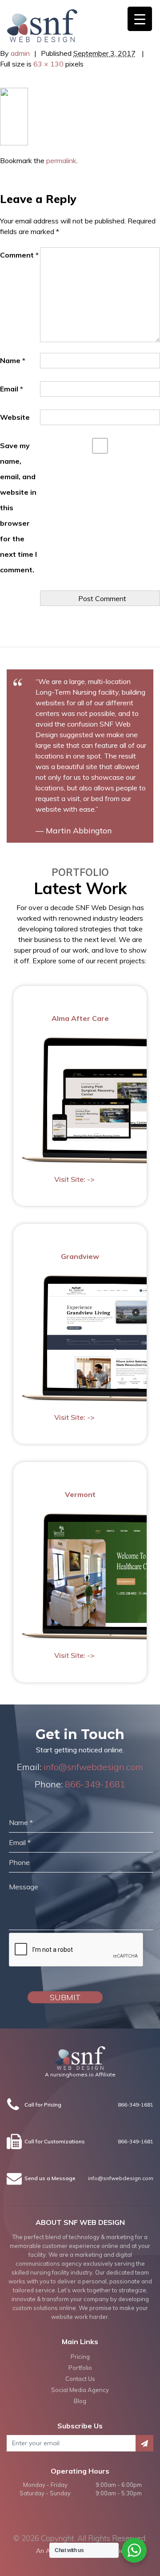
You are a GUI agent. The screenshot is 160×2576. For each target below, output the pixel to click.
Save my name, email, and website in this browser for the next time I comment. (18, 508)
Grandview (80, 1256)
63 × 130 (48, 64)
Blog (80, 2401)
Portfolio (80, 2368)
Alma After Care (80, 1018)
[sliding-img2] (14, 116)
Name (13, 360)
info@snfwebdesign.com (93, 1767)
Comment (19, 255)
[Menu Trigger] (140, 19)
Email (12, 389)
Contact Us (80, 2379)
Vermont (80, 1494)
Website (15, 417)
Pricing (80, 2357)
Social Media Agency (80, 2390)
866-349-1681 (95, 1784)
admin (20, 53)
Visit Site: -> (74, 1179)
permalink (61, 160)
